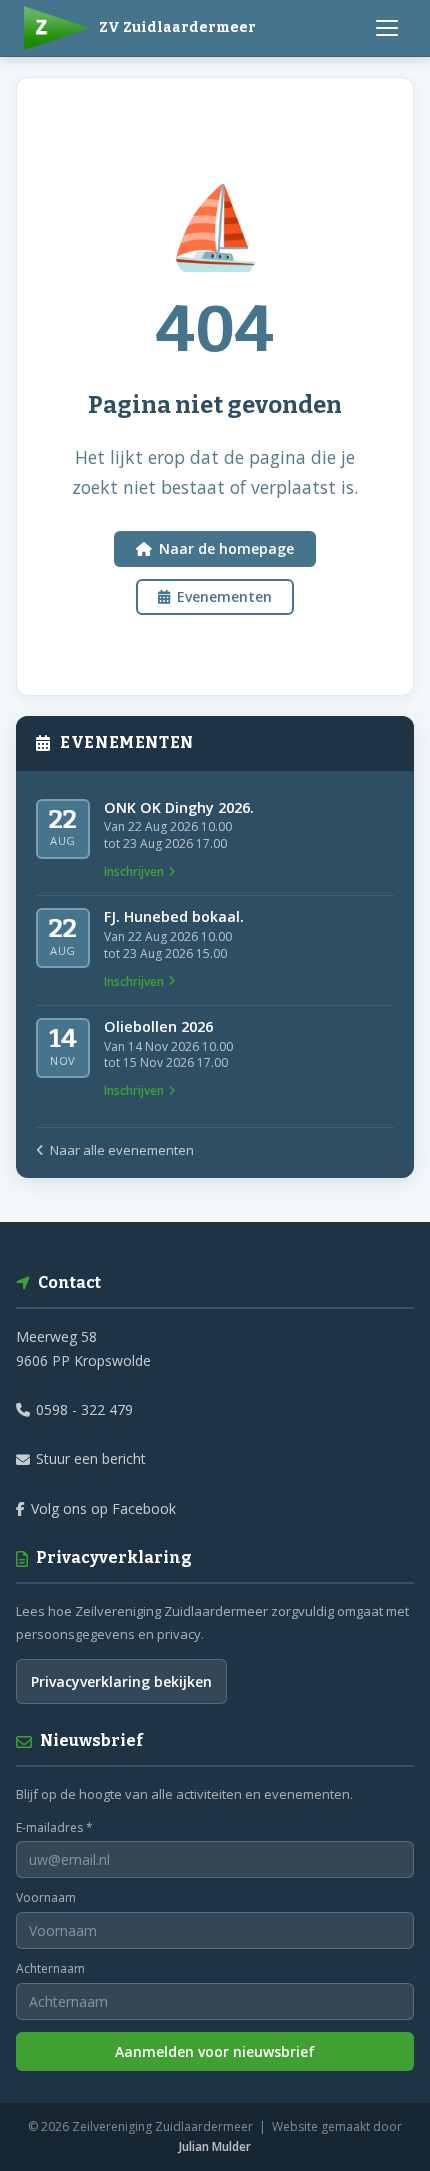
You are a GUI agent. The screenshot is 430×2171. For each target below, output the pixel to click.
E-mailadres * (54, 1827)
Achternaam (50, 1968)
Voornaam (46, 1897)
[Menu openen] (387, 28)
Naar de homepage (226, 548)
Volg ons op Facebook (103, 1508)
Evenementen (224, 596)
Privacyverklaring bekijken (121, 1681)
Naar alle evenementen (122, 1150)
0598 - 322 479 (84, 1409)
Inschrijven (134, 871)
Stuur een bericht (91, 1458)
